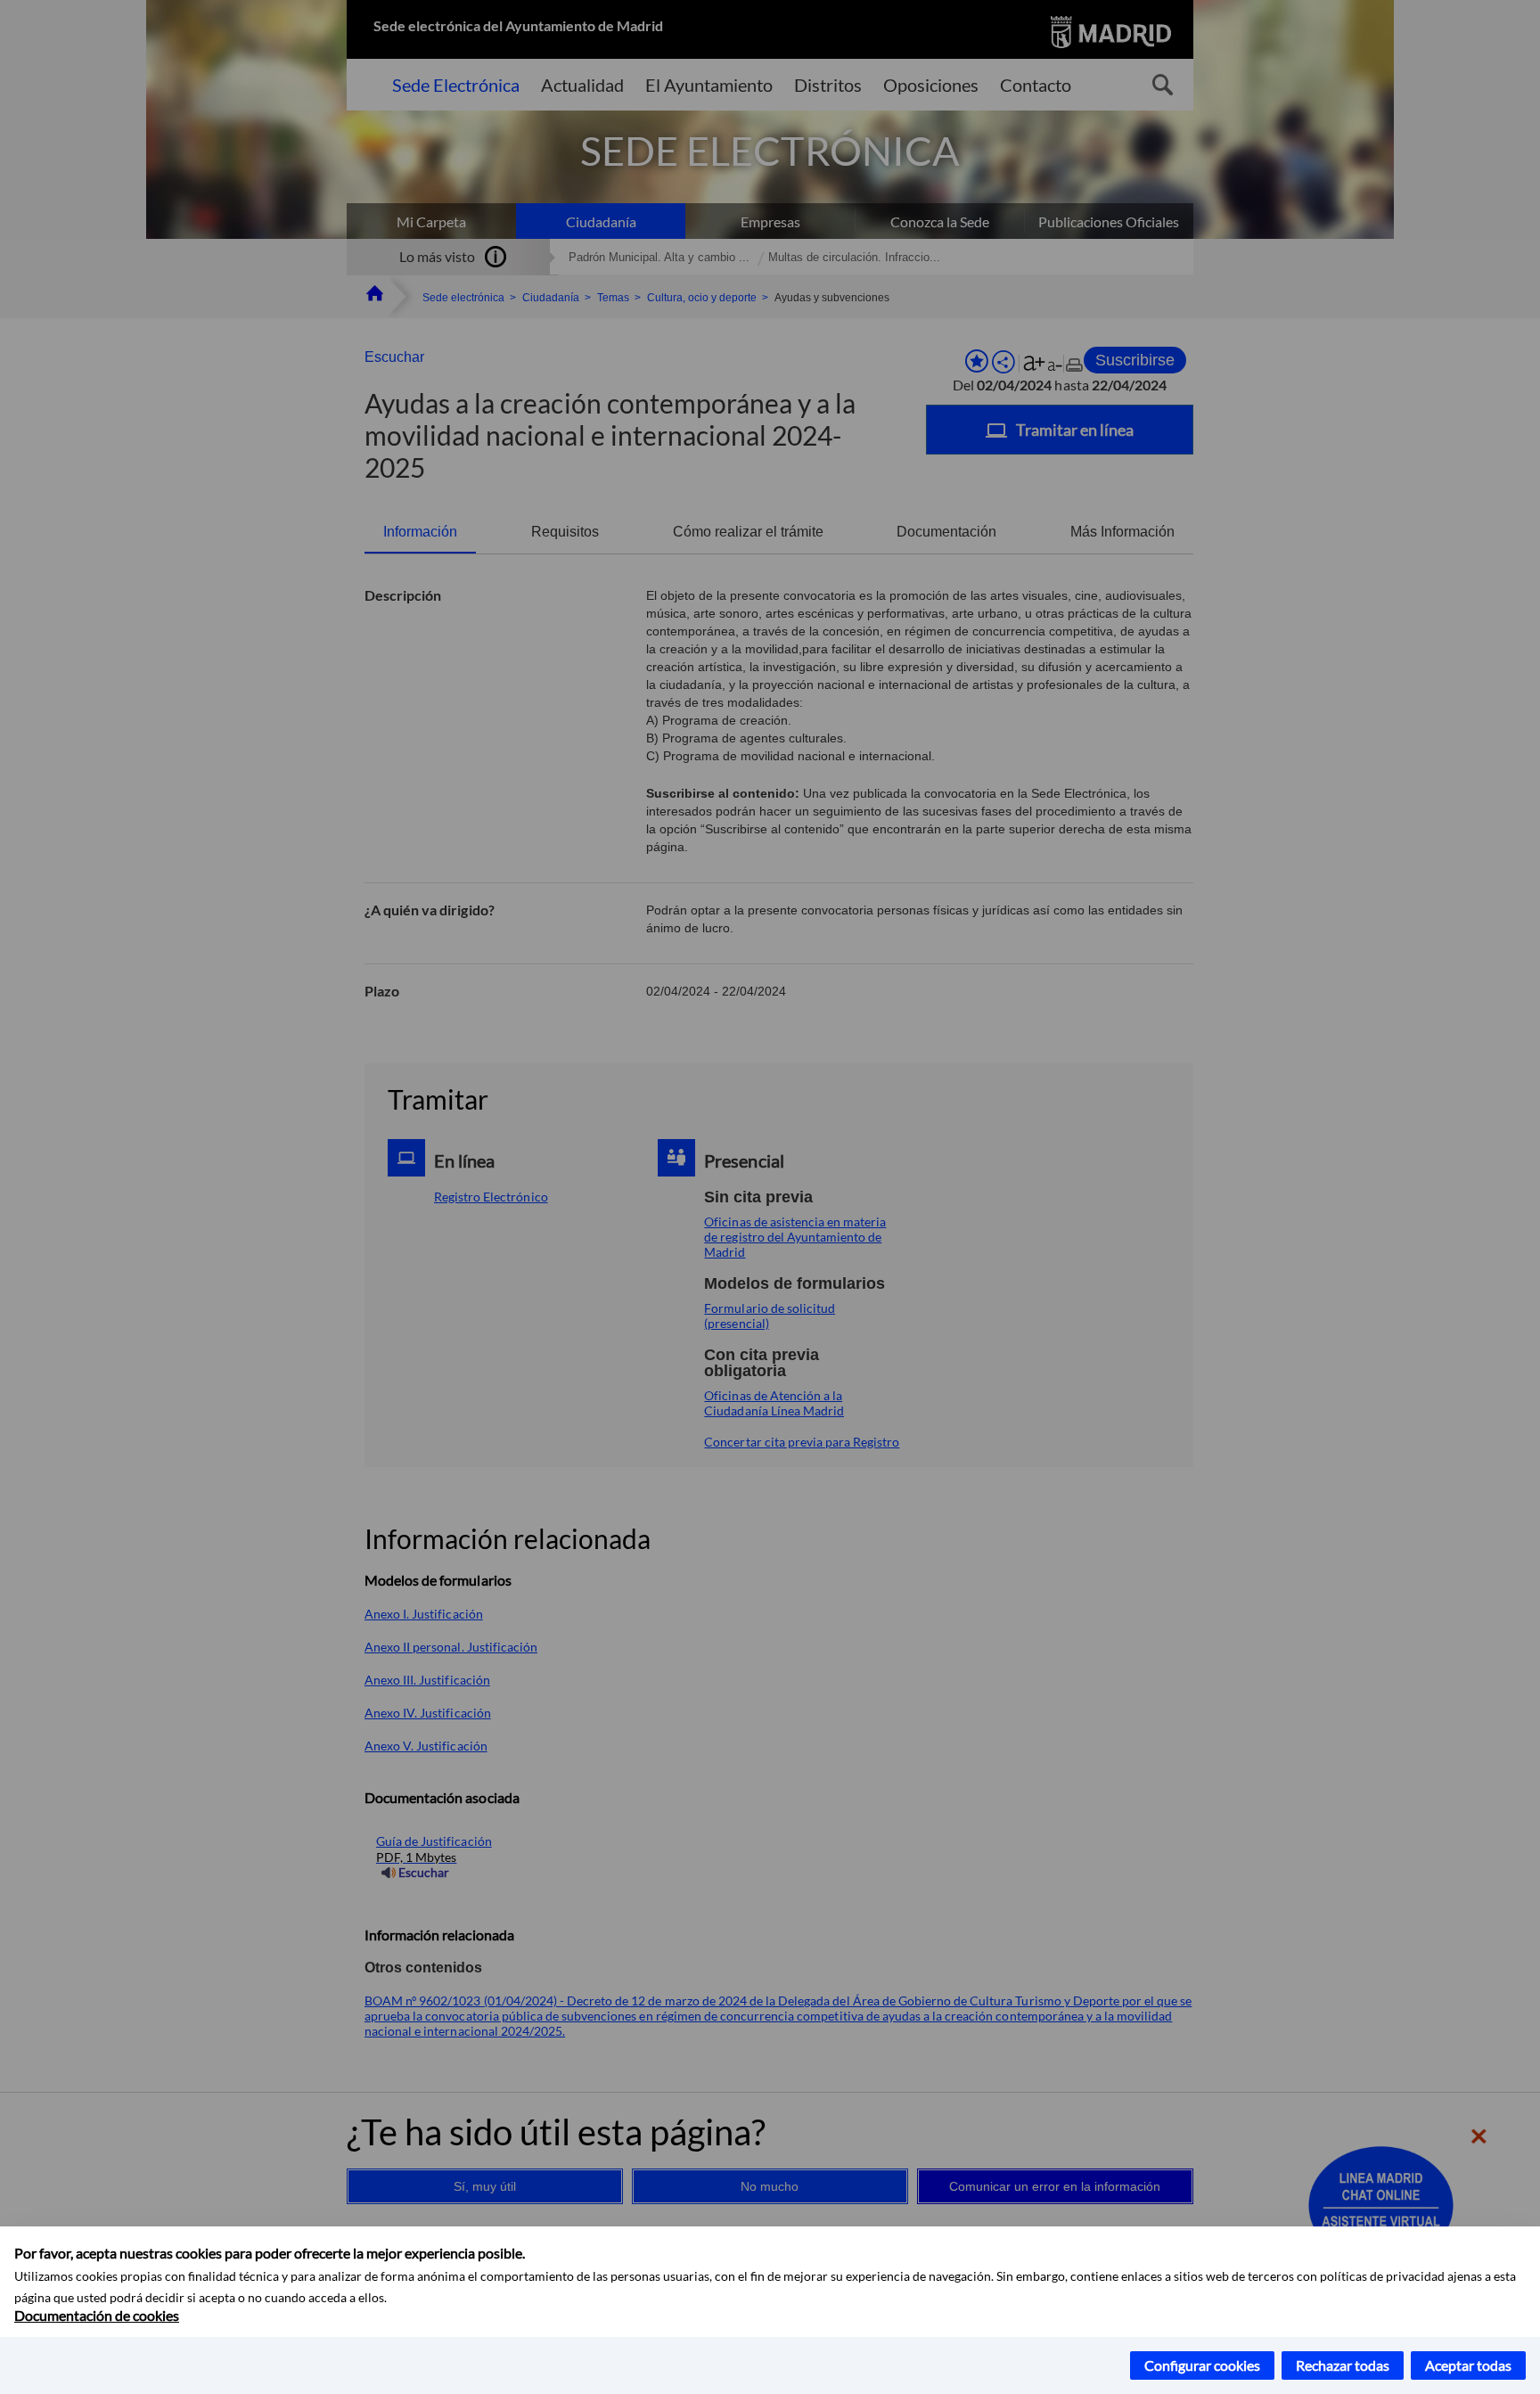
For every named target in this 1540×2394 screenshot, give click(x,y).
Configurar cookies (1202, 2365)
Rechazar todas (1343, 2365)
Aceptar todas (1468, 2365)
